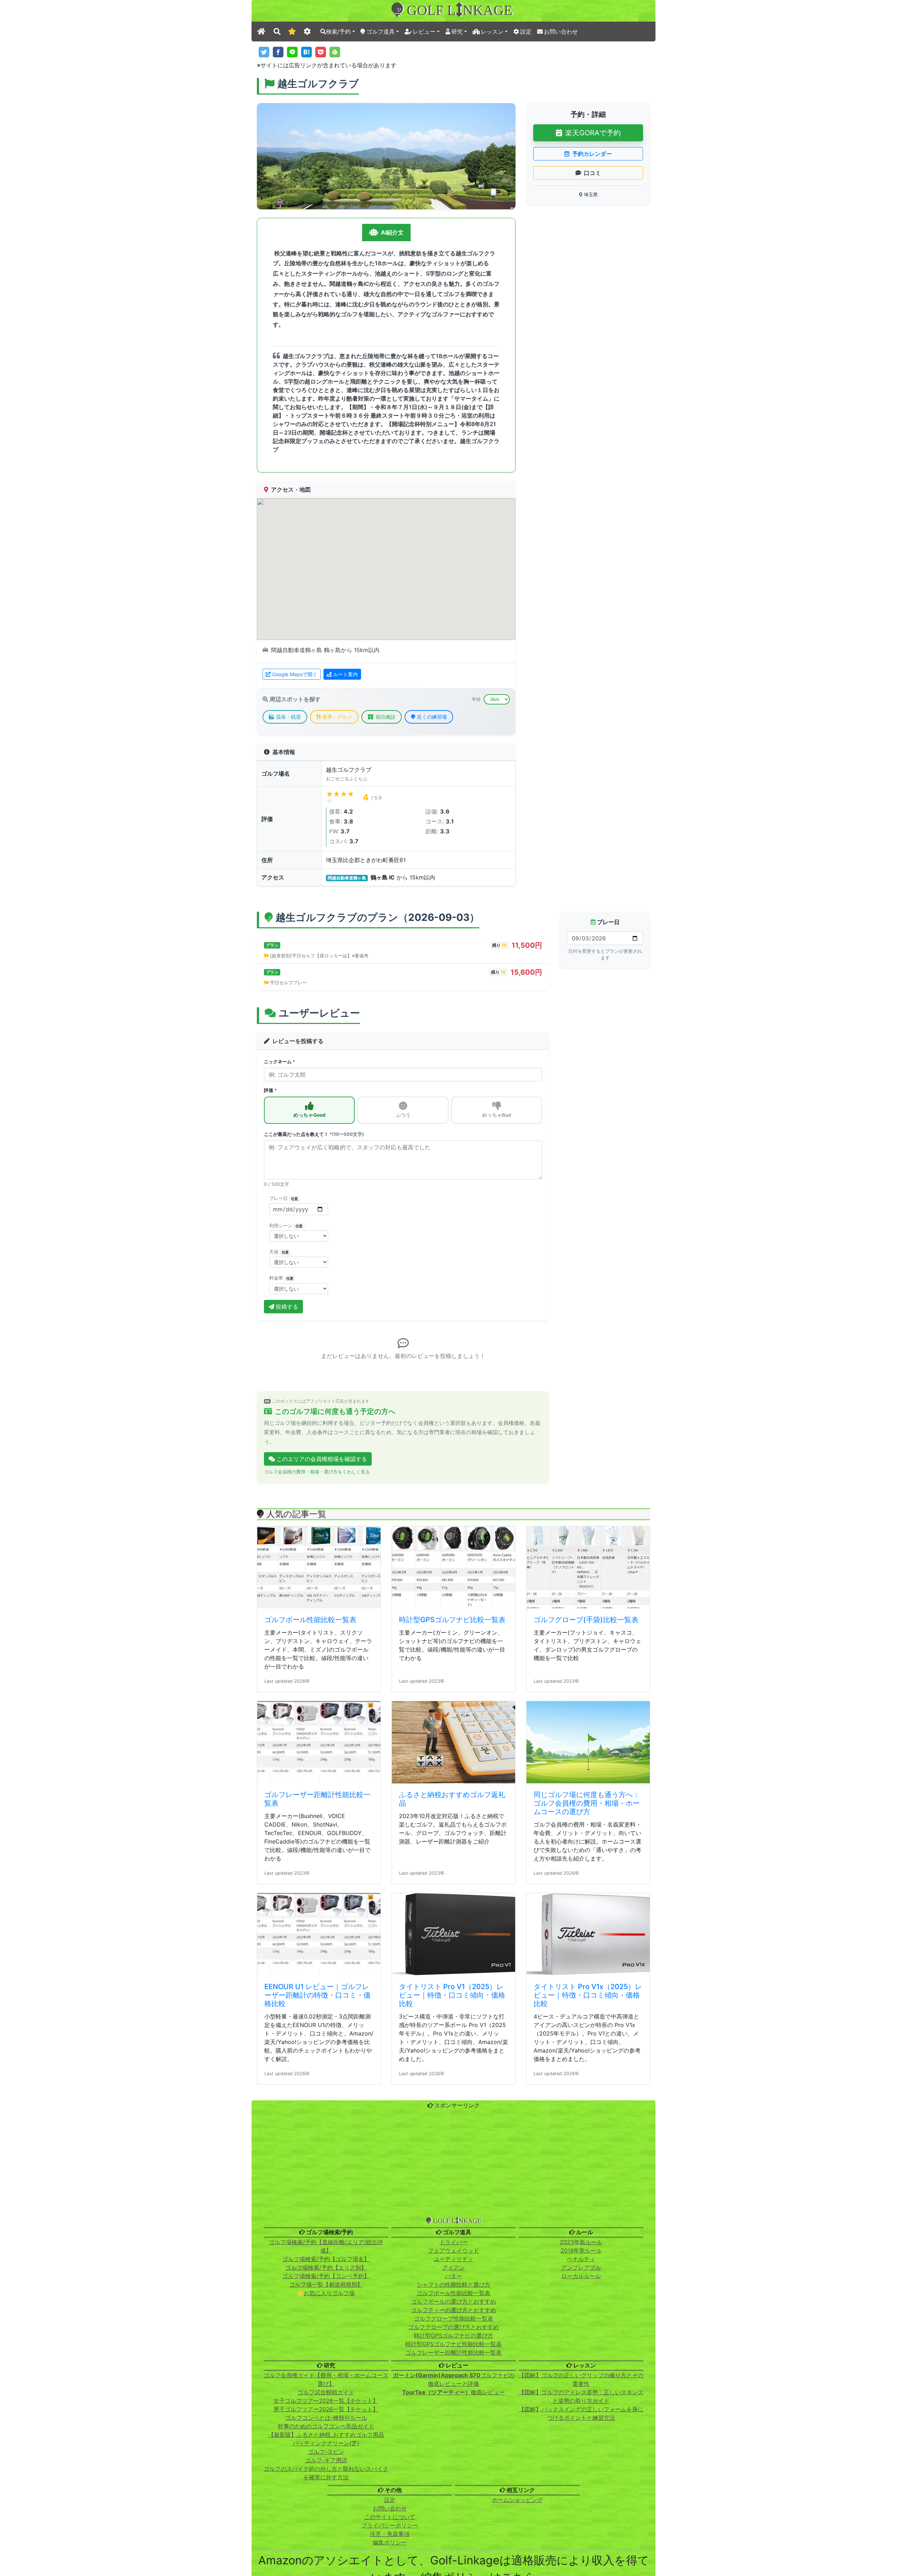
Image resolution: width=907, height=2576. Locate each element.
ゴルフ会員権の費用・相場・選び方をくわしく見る (317, 1725)
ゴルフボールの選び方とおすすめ (453, 2554)
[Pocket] (321, 52)
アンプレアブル (581, 2520)
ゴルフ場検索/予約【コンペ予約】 (326, 2529)
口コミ (592, 173)
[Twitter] (264, 52)
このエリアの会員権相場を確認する (322, 1712)
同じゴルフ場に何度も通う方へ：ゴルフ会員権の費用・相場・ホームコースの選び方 (587, 2056)
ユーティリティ (453, 2512)
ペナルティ (581, 2512)
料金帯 (281, 1278)
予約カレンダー (592, 154)
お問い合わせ (561, 32)
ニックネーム (280, 1062)
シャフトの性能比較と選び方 (453, 2537)
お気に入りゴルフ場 (329, 2546)
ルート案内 (345, 674)
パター (453, 2529)
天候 (279, 1252)
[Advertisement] (453, 2418)
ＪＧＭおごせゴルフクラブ (301, 1490)
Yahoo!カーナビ (314, 1502)
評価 (270, 1090)
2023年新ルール (581, 2495)
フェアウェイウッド (453, 2503)
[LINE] (292, 52)
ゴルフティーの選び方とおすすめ (453, 2563)
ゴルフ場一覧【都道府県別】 (326, 2537)
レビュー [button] (424, 32)
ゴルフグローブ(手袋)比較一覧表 (586, 1873)
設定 (526, 32)
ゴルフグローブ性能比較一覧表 (453, 2571)
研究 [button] (457, 32)
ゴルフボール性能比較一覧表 (310, 1873)
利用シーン (286, 1226)
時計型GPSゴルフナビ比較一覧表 (452, 1873)
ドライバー (453, 2495)
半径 (476, 699)
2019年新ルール (581, 2503)
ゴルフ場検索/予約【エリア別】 (326, 2520)
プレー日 (284, 1198)
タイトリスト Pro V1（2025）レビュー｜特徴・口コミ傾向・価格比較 (452, 2248)
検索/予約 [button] (338, 32)
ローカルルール (581, 2529)
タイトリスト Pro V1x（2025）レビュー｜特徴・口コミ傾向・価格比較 (588, 2248)
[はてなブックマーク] (306, 52)
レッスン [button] (492, 32)
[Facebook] (278, 52)
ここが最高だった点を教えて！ (314, 1134)
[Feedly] (335, 52)
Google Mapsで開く (295, 674)
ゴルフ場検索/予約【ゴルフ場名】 (326, 2512)
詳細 (304, 1534)
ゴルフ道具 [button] (381, 32)
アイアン (453, 2520)
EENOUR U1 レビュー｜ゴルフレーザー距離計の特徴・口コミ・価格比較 (317, 2248)
